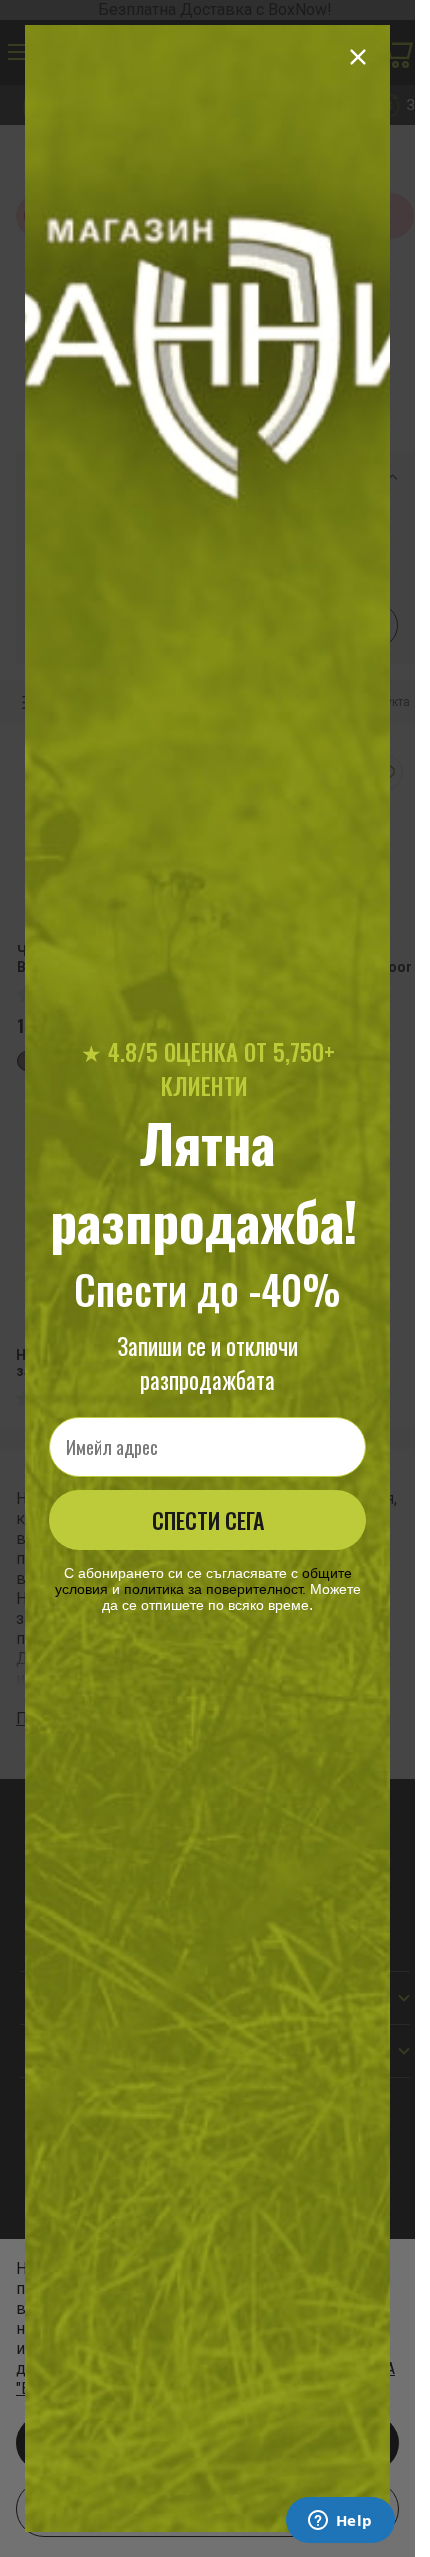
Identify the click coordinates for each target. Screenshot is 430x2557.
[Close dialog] (358, 57)
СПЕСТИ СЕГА (208, 1520)
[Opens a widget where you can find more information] (340, 2522)
